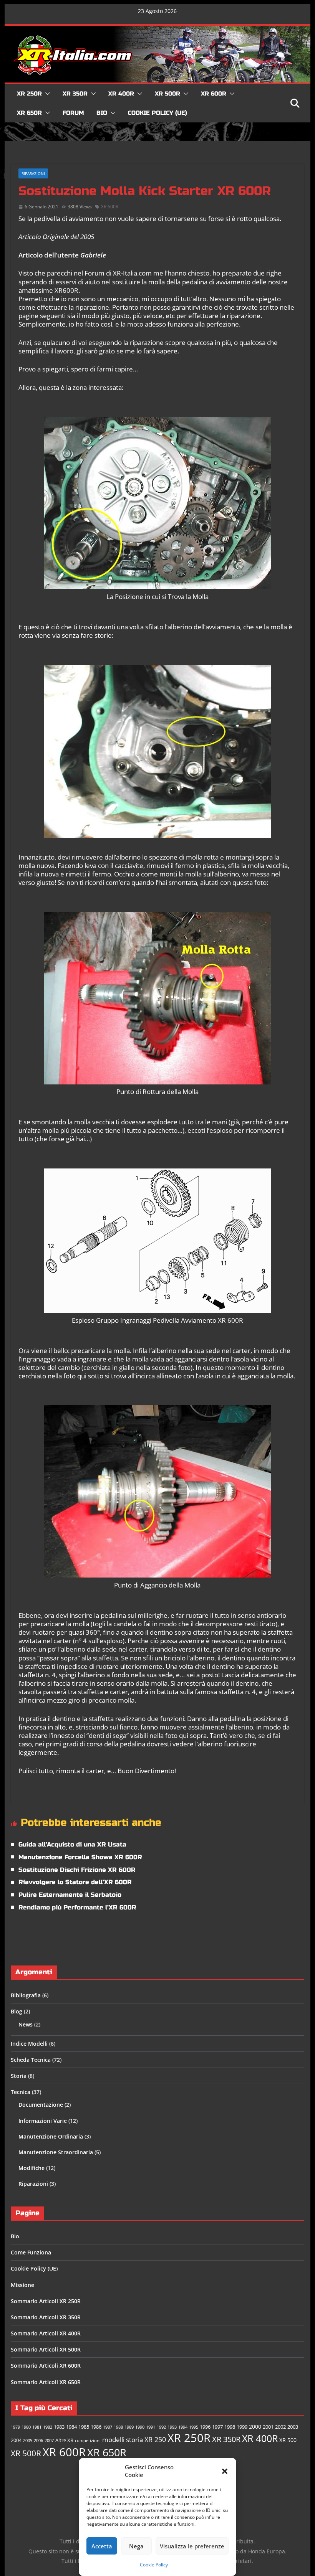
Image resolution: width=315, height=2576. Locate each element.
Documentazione (41, 2105)
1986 (96, 2427)
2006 (38, 2441)
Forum (73, 113)
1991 (151, 2427)
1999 (242, 2427)
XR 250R (29, 94)
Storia (19, 2076)
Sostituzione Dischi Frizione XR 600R (77, 1870)
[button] (225, 2471)
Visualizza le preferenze (192, 2546)
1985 (84, 2427)
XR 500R (167, 94)
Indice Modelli (29, 2044)
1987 (108, 2427)
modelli (113, 2440)
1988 (118, 2427)
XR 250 (155, 2439)
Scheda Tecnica (31, 2060)
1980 (26, 2427)
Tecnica (21, 2092)
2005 (28, 2441)
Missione (22, 2285)
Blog (17, 2011)
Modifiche (31, 2168)
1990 (140, 2427)
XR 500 (288, 2440)
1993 (172, 2427)
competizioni (88, 2441)
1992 (161, 2427)
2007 (49, 2441)
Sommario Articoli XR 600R (46, 2366)
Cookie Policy (154, 2565)
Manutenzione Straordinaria (56, 2152)
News (26, 2024)
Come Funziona (31, 2252)
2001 (268, 2427)
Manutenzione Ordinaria (51, 2136)
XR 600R (214, 94)
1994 (183, 2427)
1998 (230, 2427)
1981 (37, 2427)
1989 (129, 2427)
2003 (293, 2427)
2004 (16, 2440)
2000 (255, 2427)
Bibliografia (26, 1995)
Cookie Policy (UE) (157, 113)
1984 (71, 2427)
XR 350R (75, 94)
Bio (102, 113)
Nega (136, 2546)
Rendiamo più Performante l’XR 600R (77, 1907)
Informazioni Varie (43, 2121)
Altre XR (64, 2440)
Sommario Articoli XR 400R (46, 2333)
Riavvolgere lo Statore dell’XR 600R (75, 1882)
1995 (194, 2427)
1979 (15, 2427)
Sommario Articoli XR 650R (46, 2382)
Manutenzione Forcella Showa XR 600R (80, 1857)
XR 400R (121, 94)
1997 (217, 2427)
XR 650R (29, 113)
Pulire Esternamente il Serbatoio (70, 1895)
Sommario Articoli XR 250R (46, 2301)
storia (134, 2440)
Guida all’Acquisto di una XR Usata (72, 1844)
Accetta (102, 2546)
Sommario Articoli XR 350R (46, 2317)
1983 (59, 2427)
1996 (205, 2427)
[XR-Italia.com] (157, 30)
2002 (280, 2427)
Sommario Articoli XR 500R (46, 2349)
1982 (48, 2427)
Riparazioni (33, 173)
